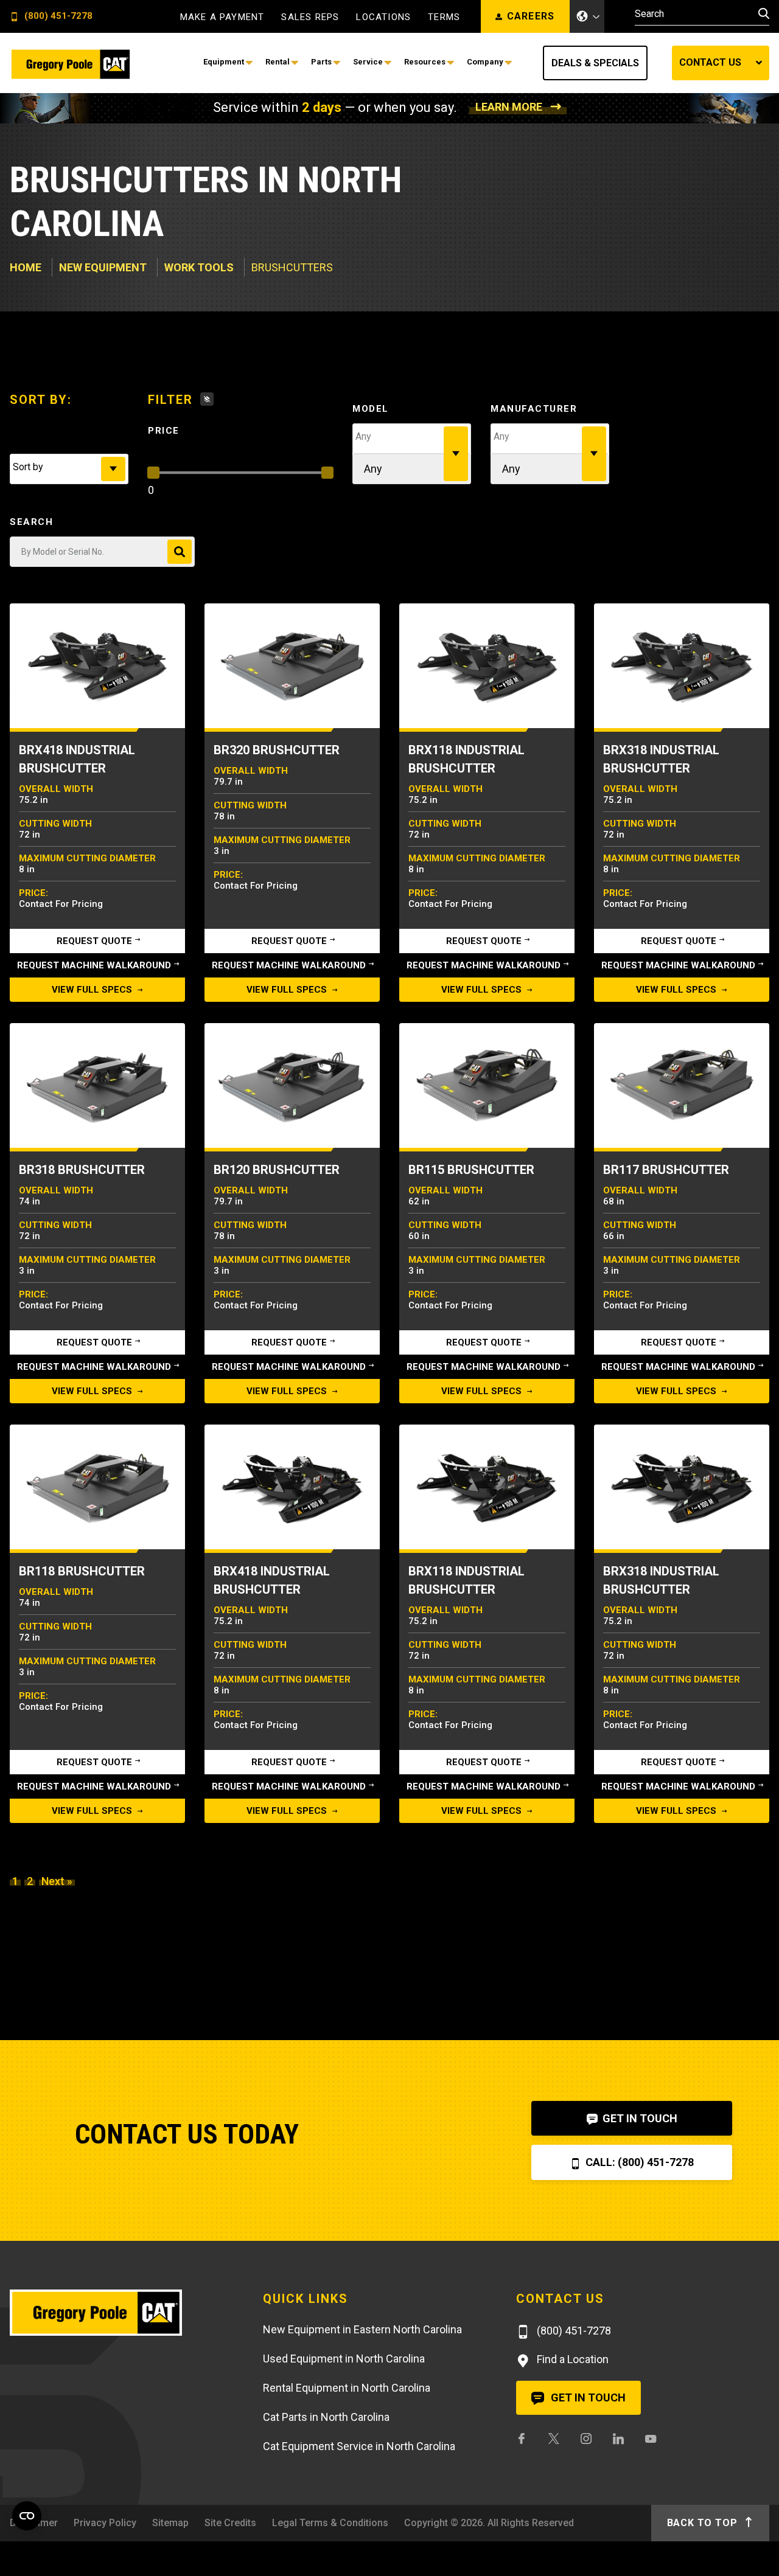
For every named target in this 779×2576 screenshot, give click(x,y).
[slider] (153, 473)
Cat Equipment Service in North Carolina (359, 2446)
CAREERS (531, 16)
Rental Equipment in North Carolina (347, 2388)
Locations (383, 17)
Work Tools (199, 267)
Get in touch (587, 2397)
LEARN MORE (509, 107)
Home (26, 267)
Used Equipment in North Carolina (344, 2359)
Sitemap (170, 2523)
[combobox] (69, 469)
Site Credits (230, 2523)
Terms (444, 17)
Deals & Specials (595, 63)
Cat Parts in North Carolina (326, 2417)
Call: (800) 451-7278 (638, 2162)
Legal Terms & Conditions (330, 2523)
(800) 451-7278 (57, 16)
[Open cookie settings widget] (27, 2516)
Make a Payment (222, 17)
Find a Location (571, 2359)
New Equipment (103, 267)
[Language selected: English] (587, 16)
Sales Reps (310, 17)
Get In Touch (639, 2118)
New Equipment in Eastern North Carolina (362, 2329)
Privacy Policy (105, 2523)
